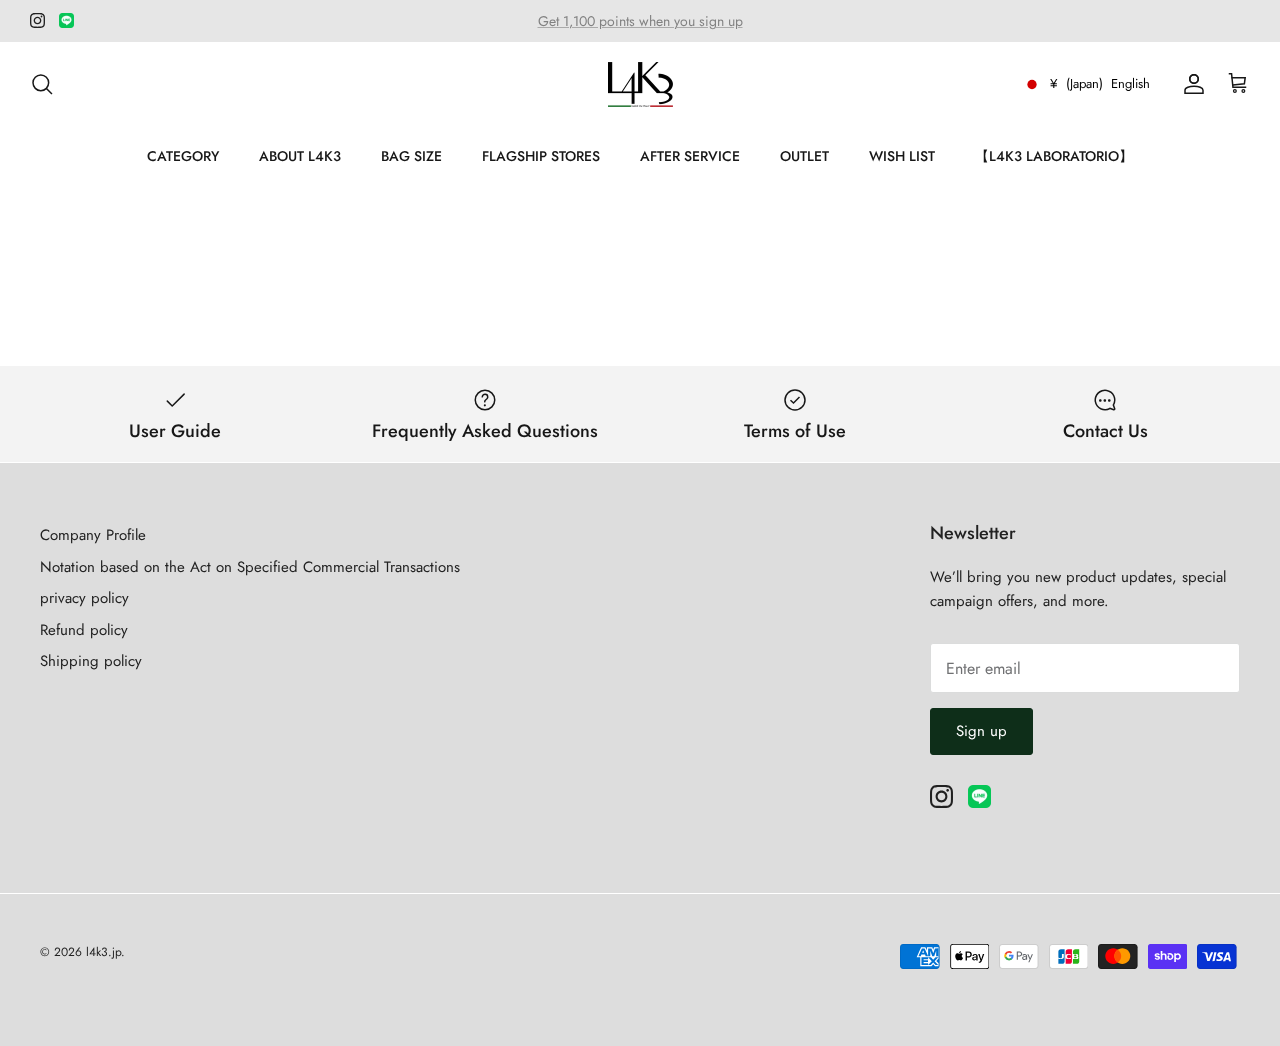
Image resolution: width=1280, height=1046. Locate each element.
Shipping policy (91, 661)
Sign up (981, 731)
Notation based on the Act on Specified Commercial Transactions (250, 567)
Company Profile (93, 535)
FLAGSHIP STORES (541, 156)
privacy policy (84, 598)
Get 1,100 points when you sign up (640, 21)
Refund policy (84, 630)
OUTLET (804, 156)
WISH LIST (902, 156)
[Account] (1190, 84)
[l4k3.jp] (640, 84)
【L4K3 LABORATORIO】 (1054, 156)
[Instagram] (37, 20)
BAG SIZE (411, 156)
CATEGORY (183, 156)
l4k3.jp (103, 952)
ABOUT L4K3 (300, 156)
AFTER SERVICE (690, 156)
